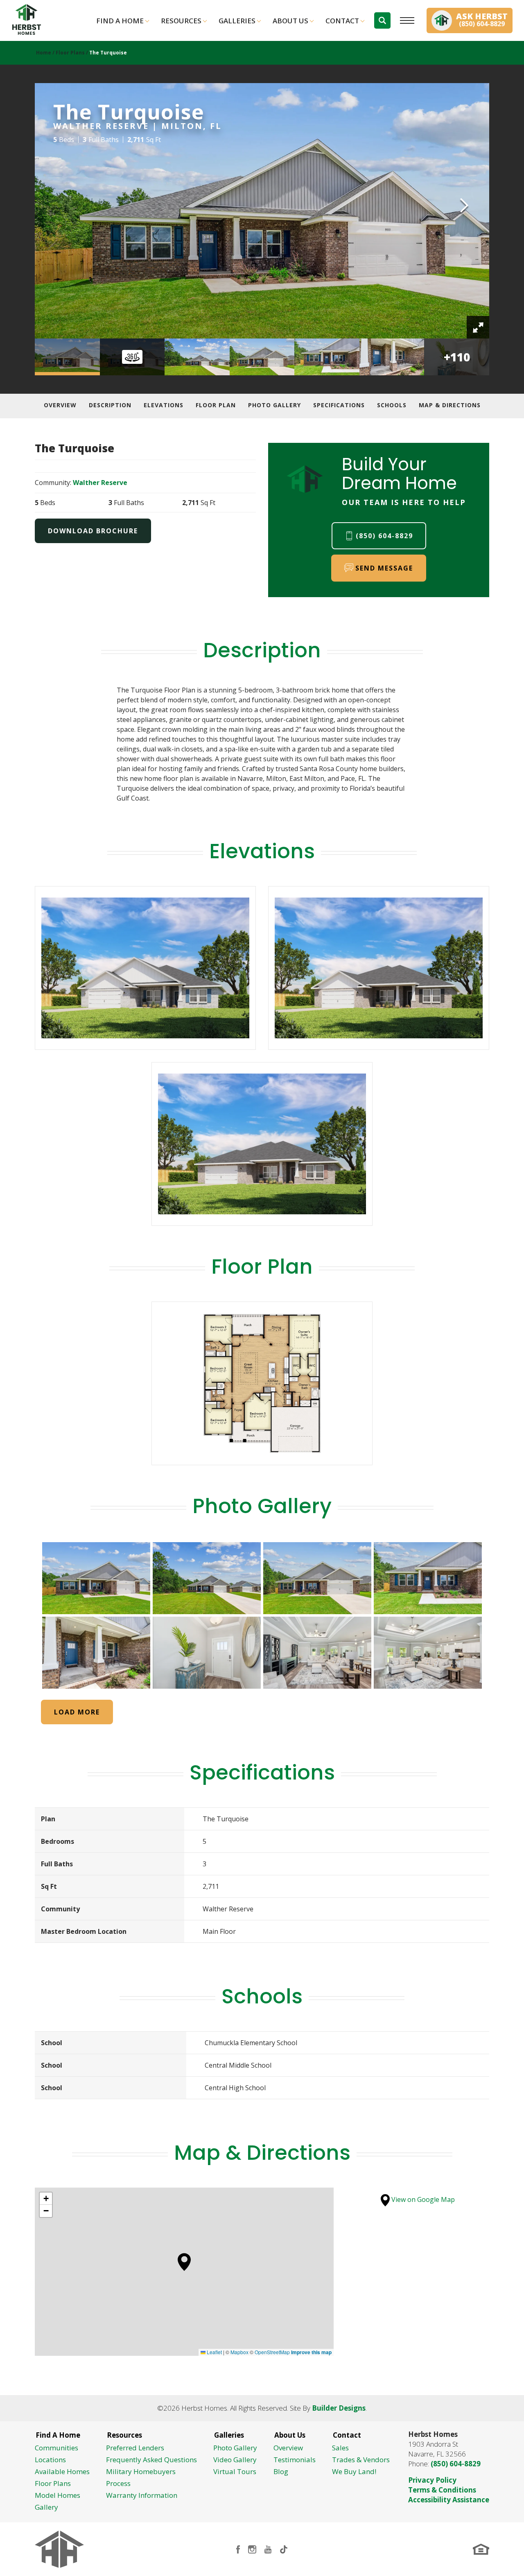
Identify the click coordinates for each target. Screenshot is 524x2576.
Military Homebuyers (141, 2471)
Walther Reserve (100, 483)
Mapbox (239, 2352)
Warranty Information (142, 2495)
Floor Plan (216, 405)
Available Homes (62, 2471)
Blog (281, 2471)
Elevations (164, 405)
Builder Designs (339, 2408)
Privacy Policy (432, 2480)
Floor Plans (70, 53)
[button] (382, 20)
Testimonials (295, 2460)
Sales (340, 2448)
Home (44, 53)
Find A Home (120, 21)
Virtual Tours (235, 2471)
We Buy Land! (354, 2471)
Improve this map (311, 2352)
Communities (56, 2448)
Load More (77, 1712)
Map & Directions (450, 405)
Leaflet (214, 2352)
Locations (50, 2460)
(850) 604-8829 (456, 2464)
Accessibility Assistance (449, 2500)
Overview (60, 405)
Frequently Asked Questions (151, 2460)
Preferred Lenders (135, 2448)
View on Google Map (422, 2199)
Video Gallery (235, 2460)
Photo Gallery (274, 405)
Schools (392, 405)
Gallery (46, 2507)
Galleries (237, 21)
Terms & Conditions (442, 2490)
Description (110, 405)
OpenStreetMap (272, 2352)
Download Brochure (93, 531)
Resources (181, 21)
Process (118, 2483)
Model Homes (58, 2495)
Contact (342, 21)
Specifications (339, 405)
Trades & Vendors (361, 2460)
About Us (290, 21)
